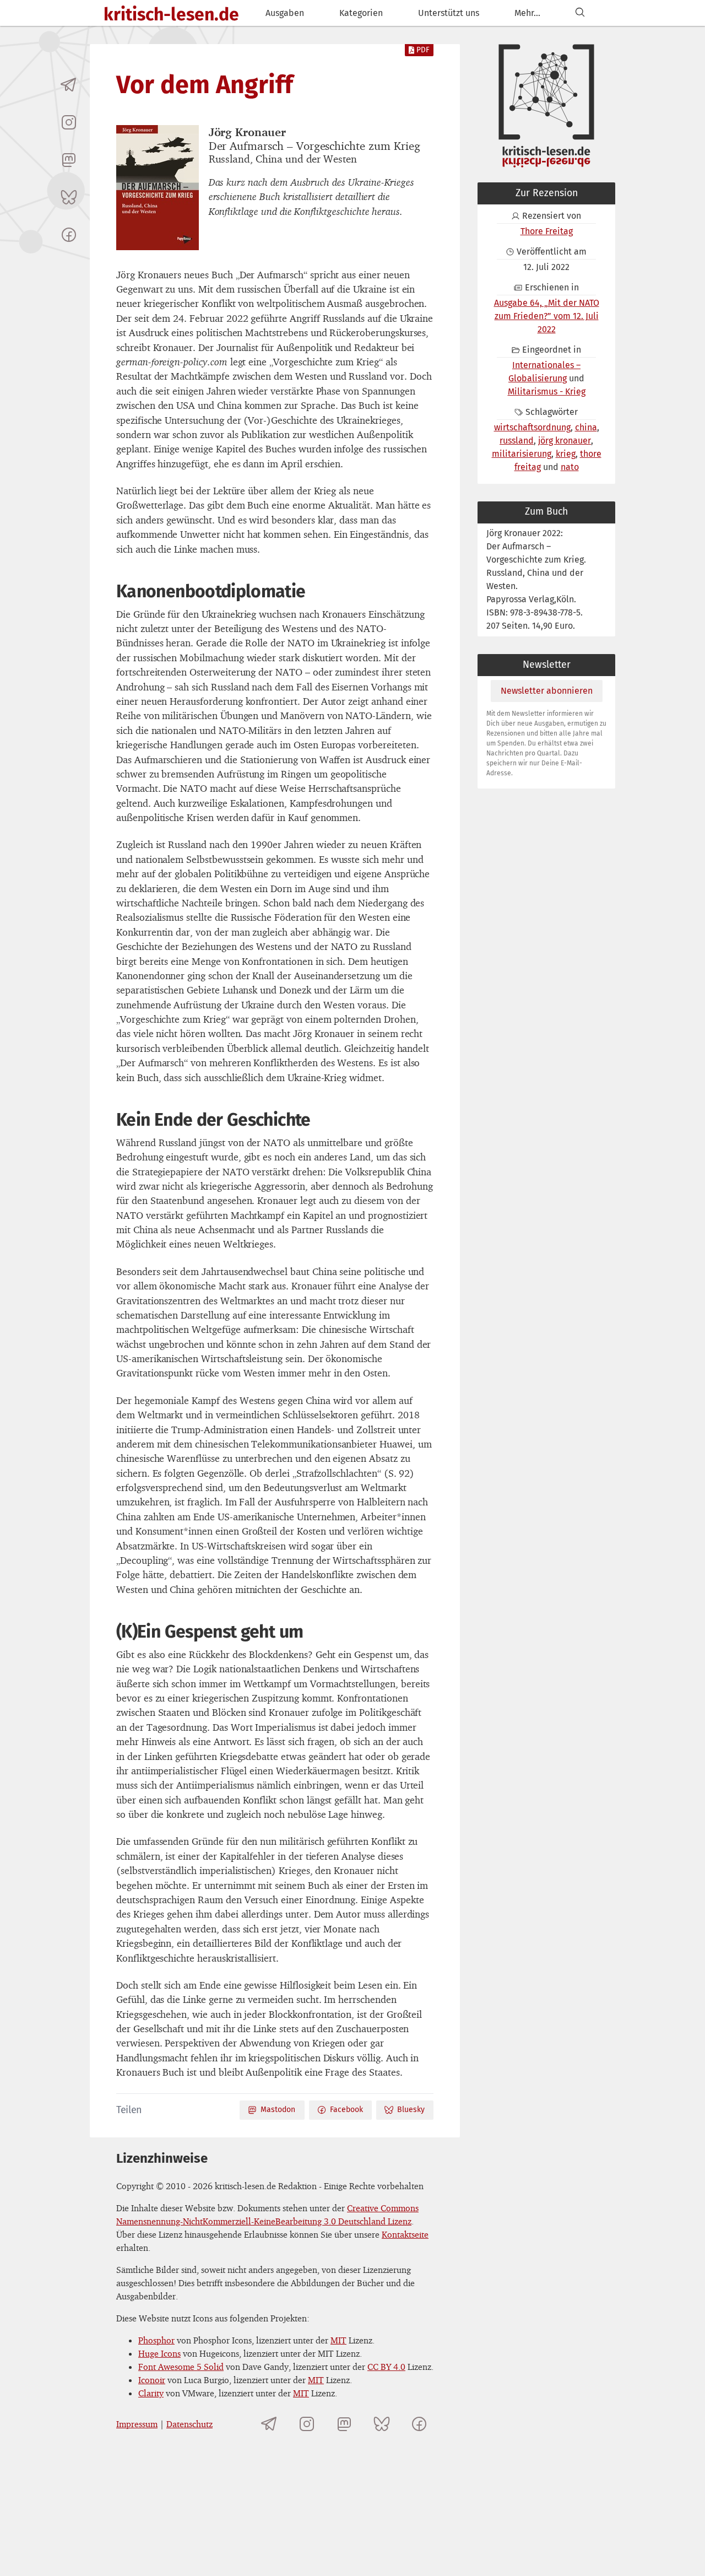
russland (517, 441)
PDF (423, 50)
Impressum (137, 2424)
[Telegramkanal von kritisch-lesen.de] (69, 85)
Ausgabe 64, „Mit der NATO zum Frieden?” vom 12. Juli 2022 (547, 316)
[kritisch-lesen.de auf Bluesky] (69, 197)
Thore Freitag (547, 231)
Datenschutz (189, 2424)
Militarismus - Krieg (547, 391)
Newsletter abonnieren (547, 691)
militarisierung (522, 454)
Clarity (151, 2393)
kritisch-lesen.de (171, 14)
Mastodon (278, 2110)
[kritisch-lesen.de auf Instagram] (69, 122)
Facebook (346, 2110)
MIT (338, 2340)
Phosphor (156, 2340)
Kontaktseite (405, 2234)
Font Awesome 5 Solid (181, 2367)
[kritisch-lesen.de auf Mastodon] (69, 160)
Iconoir (152, 2380)
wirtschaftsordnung (532, 427)
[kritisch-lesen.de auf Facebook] (69, 235)
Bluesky (411, 2110)
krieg (566, 454)
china (586, 427)
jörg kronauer (565, 441)
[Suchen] (580, 13)
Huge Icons (159, 2353)
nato (570, 467)
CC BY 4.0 (386, 2367)
